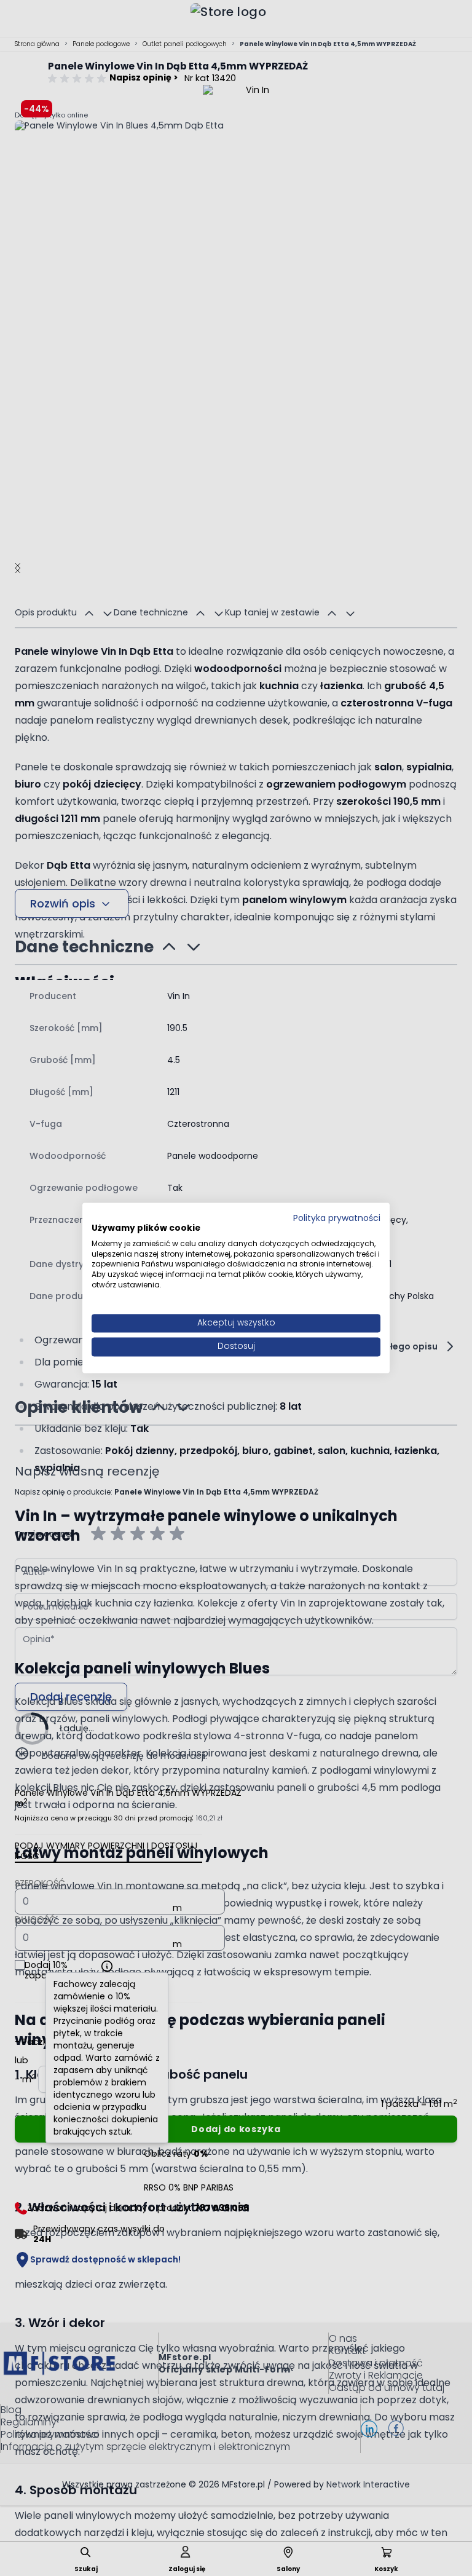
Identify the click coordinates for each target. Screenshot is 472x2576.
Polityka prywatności (337, 1218)
